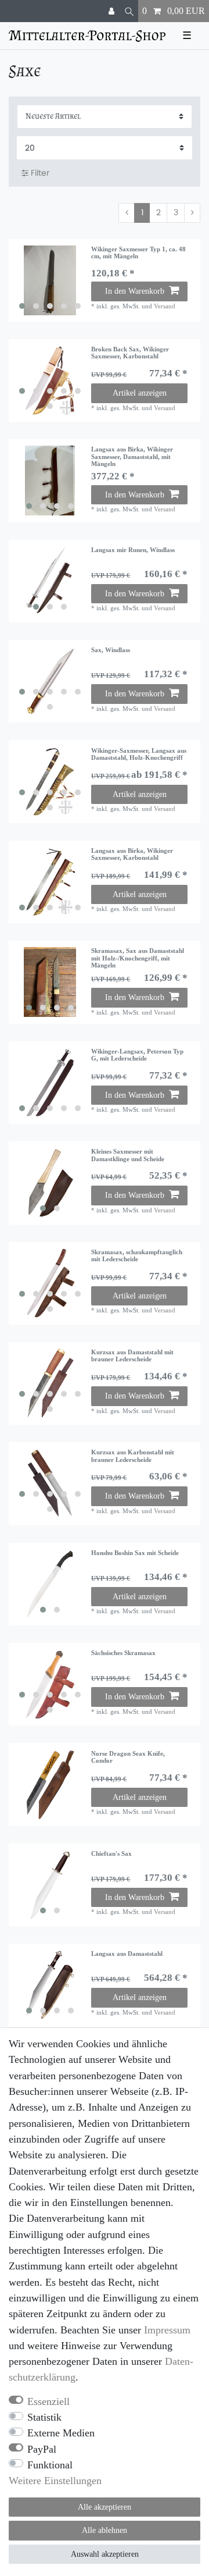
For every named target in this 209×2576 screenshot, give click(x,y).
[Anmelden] (113, 11)
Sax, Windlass (111, 650)
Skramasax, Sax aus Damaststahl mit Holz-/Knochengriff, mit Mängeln (138, 958)
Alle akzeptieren (105, 2507)
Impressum (167, 2330)
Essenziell (48, 2401)
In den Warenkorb (135, 291)
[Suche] (129, 11)
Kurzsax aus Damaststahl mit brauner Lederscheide (132, 1355)
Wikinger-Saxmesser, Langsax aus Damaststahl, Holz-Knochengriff (139, 754)
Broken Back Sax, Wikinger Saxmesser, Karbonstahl (130, 353)
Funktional (50, 2465)
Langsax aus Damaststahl (127, 1954)
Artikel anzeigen (140, 393)
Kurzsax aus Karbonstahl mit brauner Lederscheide (133, 1456)
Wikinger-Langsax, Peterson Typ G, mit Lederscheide (137, 1055)
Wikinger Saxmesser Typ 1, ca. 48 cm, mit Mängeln (138, 252)
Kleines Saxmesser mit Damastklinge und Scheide (128, 1155)
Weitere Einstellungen (55, 2481)
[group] (50, 280)
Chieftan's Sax (111, 1853)
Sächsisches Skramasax (123, 1653)
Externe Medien (61, 2433)
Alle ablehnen (105, 2530)
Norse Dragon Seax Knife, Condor (128, 1757)
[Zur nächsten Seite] (192, 213)
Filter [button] (40, 173)
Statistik (44, 2417)
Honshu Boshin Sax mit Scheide (135, 1553)
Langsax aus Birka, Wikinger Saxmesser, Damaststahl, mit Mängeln (132, 456)
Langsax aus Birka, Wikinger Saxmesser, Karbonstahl (132, 854)
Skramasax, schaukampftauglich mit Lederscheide (137, 1255)
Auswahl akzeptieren (105, 2554)
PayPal (42, 2449)
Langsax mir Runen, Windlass (133, 550)
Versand (165, 306)
